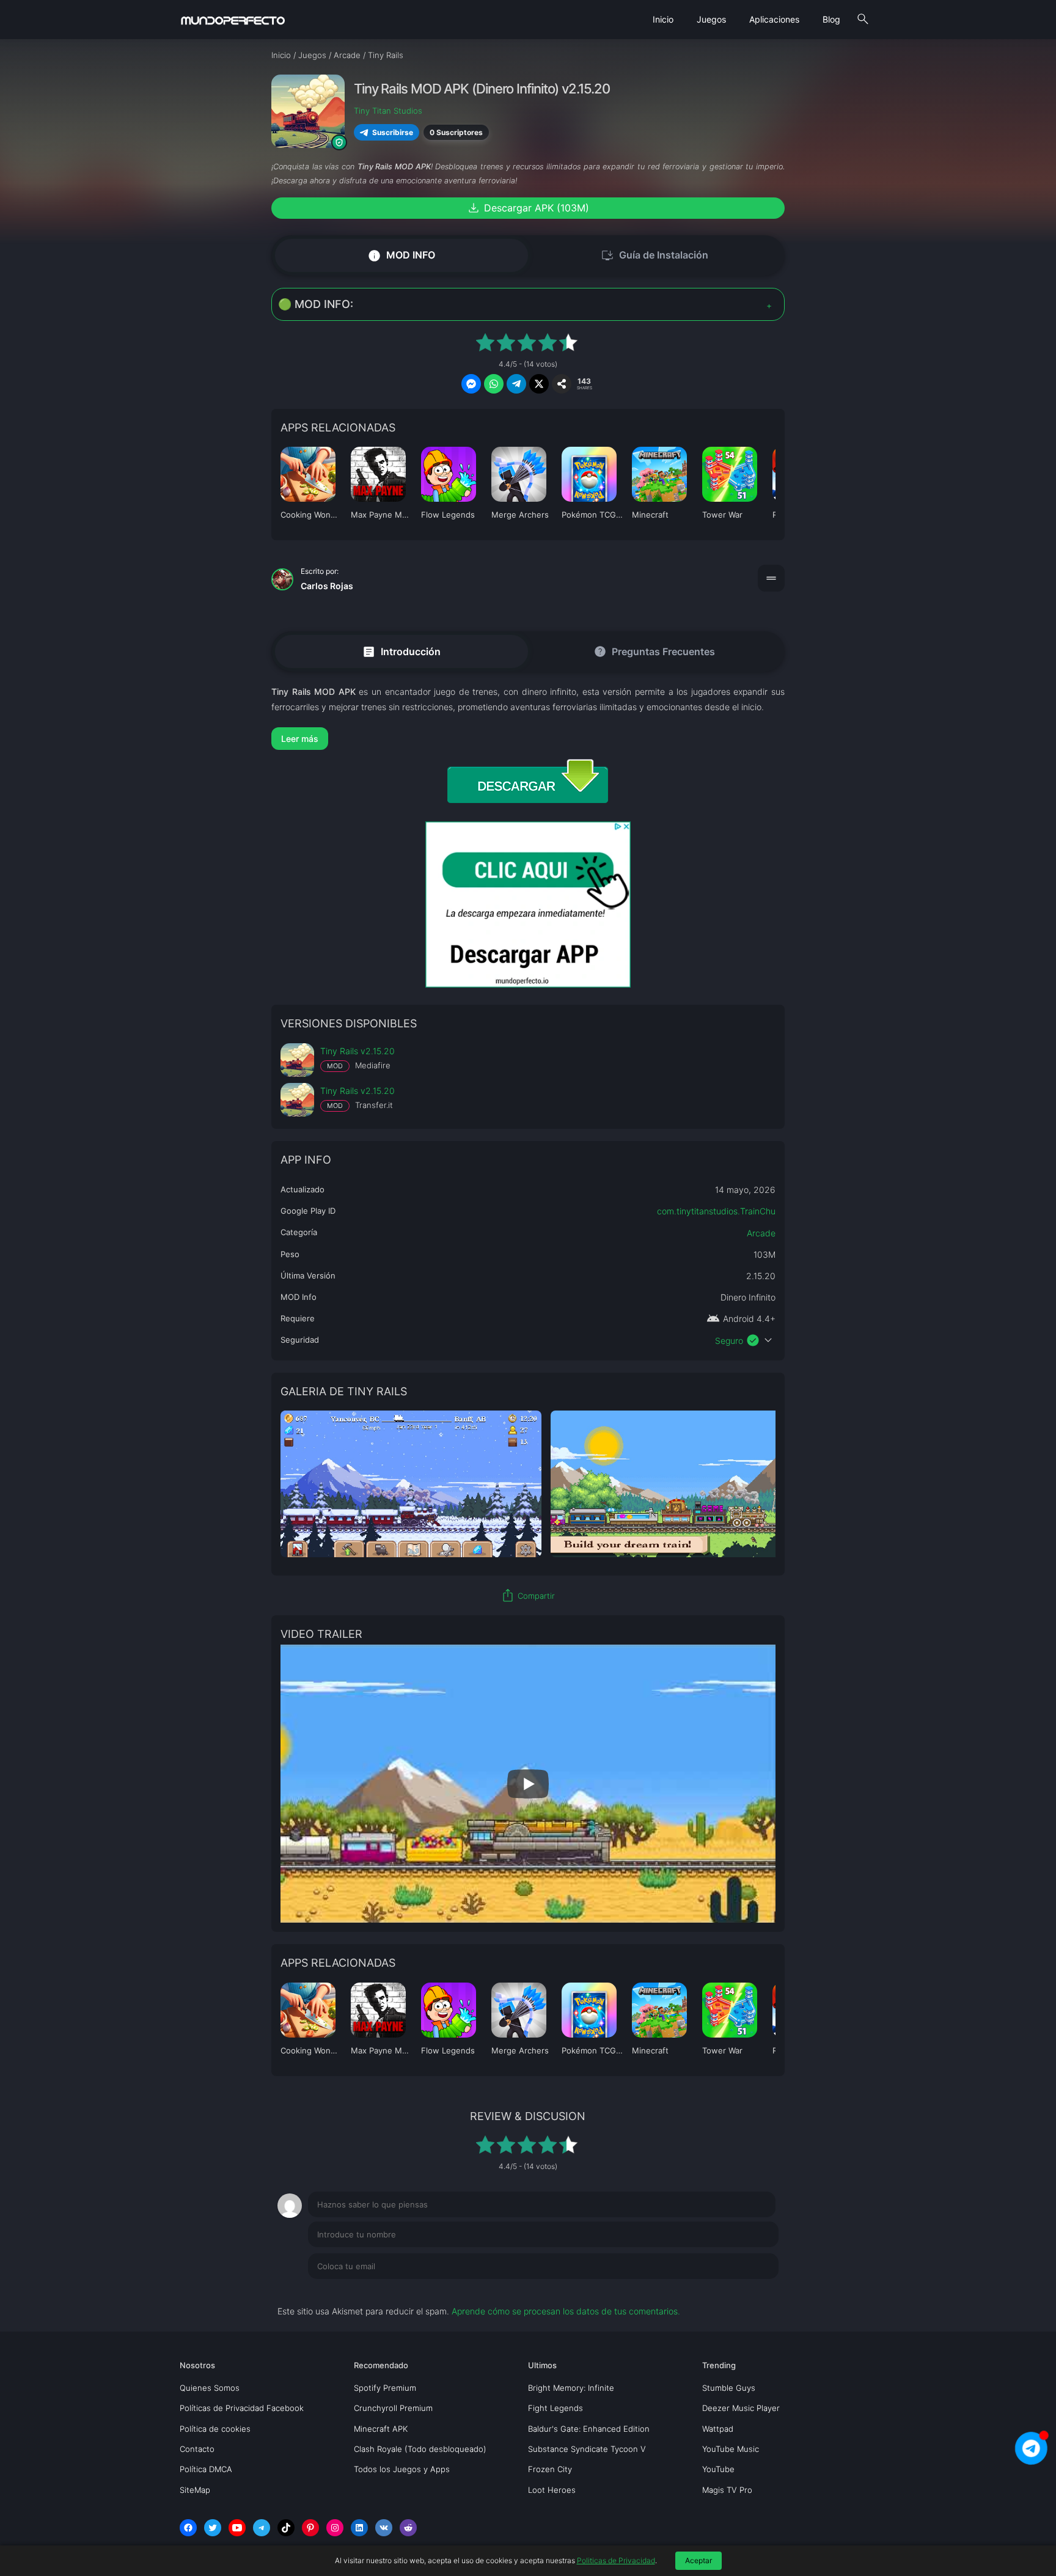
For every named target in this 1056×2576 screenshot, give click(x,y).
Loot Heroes (552, 2490)
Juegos (711, 19)
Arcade (761, 1233)
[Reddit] (408, 2528)
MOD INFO (401, 255)
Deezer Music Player (741, 2408)
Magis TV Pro (727, 2490)
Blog (831, 19)
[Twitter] (213, 2528)
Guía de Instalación (654, 255)
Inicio (663, 19)
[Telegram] (262, 2528)
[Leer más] (528, 739)
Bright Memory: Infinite (571, 2388)
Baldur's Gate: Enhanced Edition (589, 2429)
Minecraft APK (381, 2429)
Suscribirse (393, 132)
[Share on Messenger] (471, 384)
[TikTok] (286, 2528)
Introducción (401, 651)
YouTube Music (731, 2449)
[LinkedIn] (359, 2528)
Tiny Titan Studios (388, 111)
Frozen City (550, 2469)
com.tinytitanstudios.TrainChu (716, 1211)
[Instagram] (335, 2528)
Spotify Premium (385, 2388)
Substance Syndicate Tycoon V (587, 2449)
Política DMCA (206, 2469)
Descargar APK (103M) (528, 208)
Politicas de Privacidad (616, 2560)
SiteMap (195, 2490)
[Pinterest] (310, 2528)
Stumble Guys (729, 2388)
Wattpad (718, 2429)
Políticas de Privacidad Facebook (242, 2408)
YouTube (718, 2469)
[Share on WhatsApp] (494, 384)
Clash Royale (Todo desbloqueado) (420, 2449)
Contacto (197, 2449)
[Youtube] (237, 2528)
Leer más (300, 739)
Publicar (748, 2291)
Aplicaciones (774, 19)
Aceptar (698, 2560)
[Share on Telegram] (516, 384)
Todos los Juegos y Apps (402, 2469)
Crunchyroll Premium (393, 2408)
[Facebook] (188, 2528)
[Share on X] (539, 384)
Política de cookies (215, 2429)
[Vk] (384, 2528)
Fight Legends (555, 2408)
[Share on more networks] (562, 384)
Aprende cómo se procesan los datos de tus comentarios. (566, 2311)
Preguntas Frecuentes (654, 651)
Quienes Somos (210, 2388)
